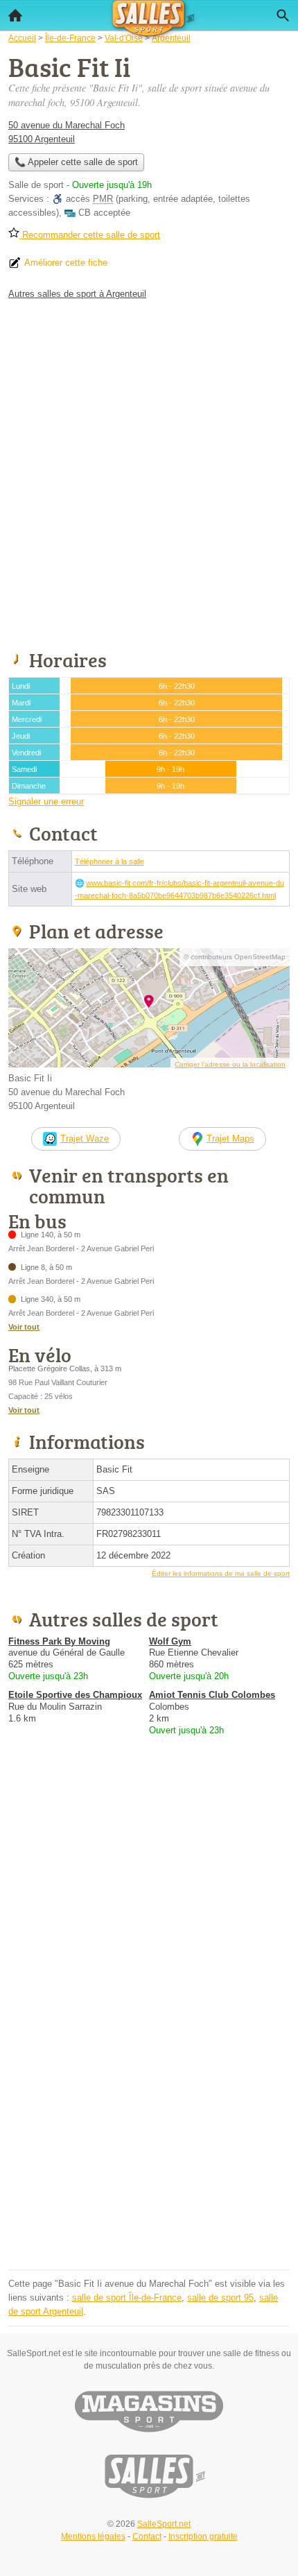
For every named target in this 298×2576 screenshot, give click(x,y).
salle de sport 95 (220, 2298)
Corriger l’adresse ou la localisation (230, 1064)
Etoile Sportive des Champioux (75, 1695)
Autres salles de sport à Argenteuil (77, 294)
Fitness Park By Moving (59, 1641)
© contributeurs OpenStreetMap (235, 957)
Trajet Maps (230, 1139)
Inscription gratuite (203, 2536)
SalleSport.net (164, 2524)
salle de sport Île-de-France (127, 2298)
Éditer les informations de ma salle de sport (221, 1573)
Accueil (15, 15)
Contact (147, 2536)
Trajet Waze (85, 1139)
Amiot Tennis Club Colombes (212, 1695)
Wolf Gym (170, 1641)
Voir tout (24, 1327)
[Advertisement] (149, 472)
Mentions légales (93, 2536)
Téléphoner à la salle (109, 861)
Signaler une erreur (46, 801)
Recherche (283, 15)
